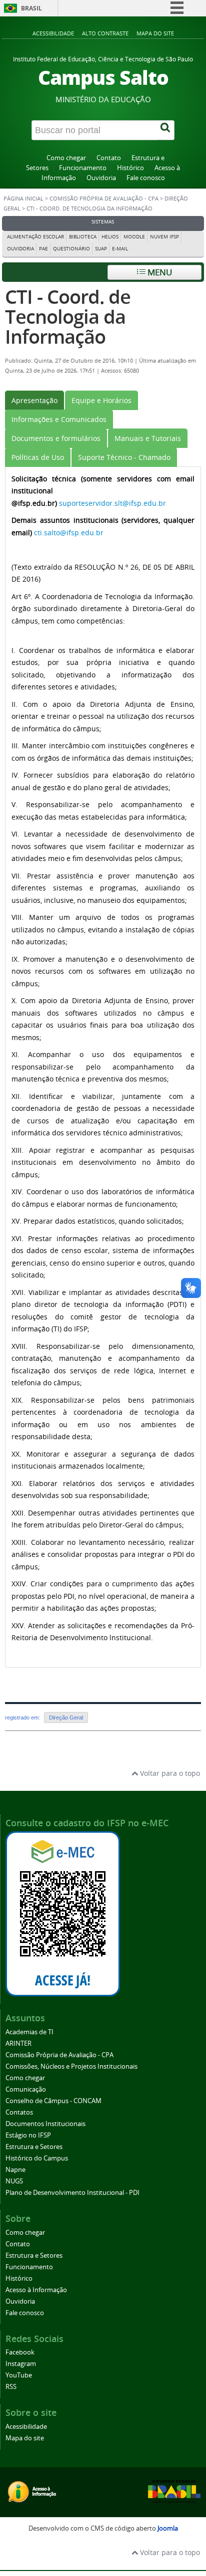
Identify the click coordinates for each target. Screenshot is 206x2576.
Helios (110, 237)
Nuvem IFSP (164, 237)
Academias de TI (29, 2032)
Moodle (134, 237)
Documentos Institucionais (45, 2124)
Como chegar (66, 158)
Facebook (20, 2352)
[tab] (34, 400)
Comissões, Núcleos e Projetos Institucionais (71, 2066)
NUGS (14, 2181)
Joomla (168, 2528)
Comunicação (26, 2089)
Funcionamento (83, 168)
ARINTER (18, 2043)
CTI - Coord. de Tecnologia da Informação (68, 317)
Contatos (19, 2112)
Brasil (31, 8)
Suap (101, 249)
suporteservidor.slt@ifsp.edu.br (112, 503)
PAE (43, 249)
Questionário (71, 249)
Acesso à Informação (36, 2290)
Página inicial (23, 199)
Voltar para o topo (169, 1773)
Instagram (21, 2364)
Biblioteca (83, 237)
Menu (159, 272)
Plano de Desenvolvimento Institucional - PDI (72, 2193)
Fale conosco (146, 178)
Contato (109, 158)
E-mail (120, 249)
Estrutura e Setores (34, 2147)
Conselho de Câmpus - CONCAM (53, 2101)
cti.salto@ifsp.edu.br (69, 533)
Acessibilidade (53, 33)
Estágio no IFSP (28, 2135)
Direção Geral (66, 1717)
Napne (15, 2170)
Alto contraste (105, 33)
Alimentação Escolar (35, 237)
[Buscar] (166, 130)
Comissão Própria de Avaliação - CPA (104, 199)
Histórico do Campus (37, 2158)
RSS (11, 2387)
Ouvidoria (101, 178)
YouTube (19, 2375)
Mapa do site (155, 33)
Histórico (130, 168)
